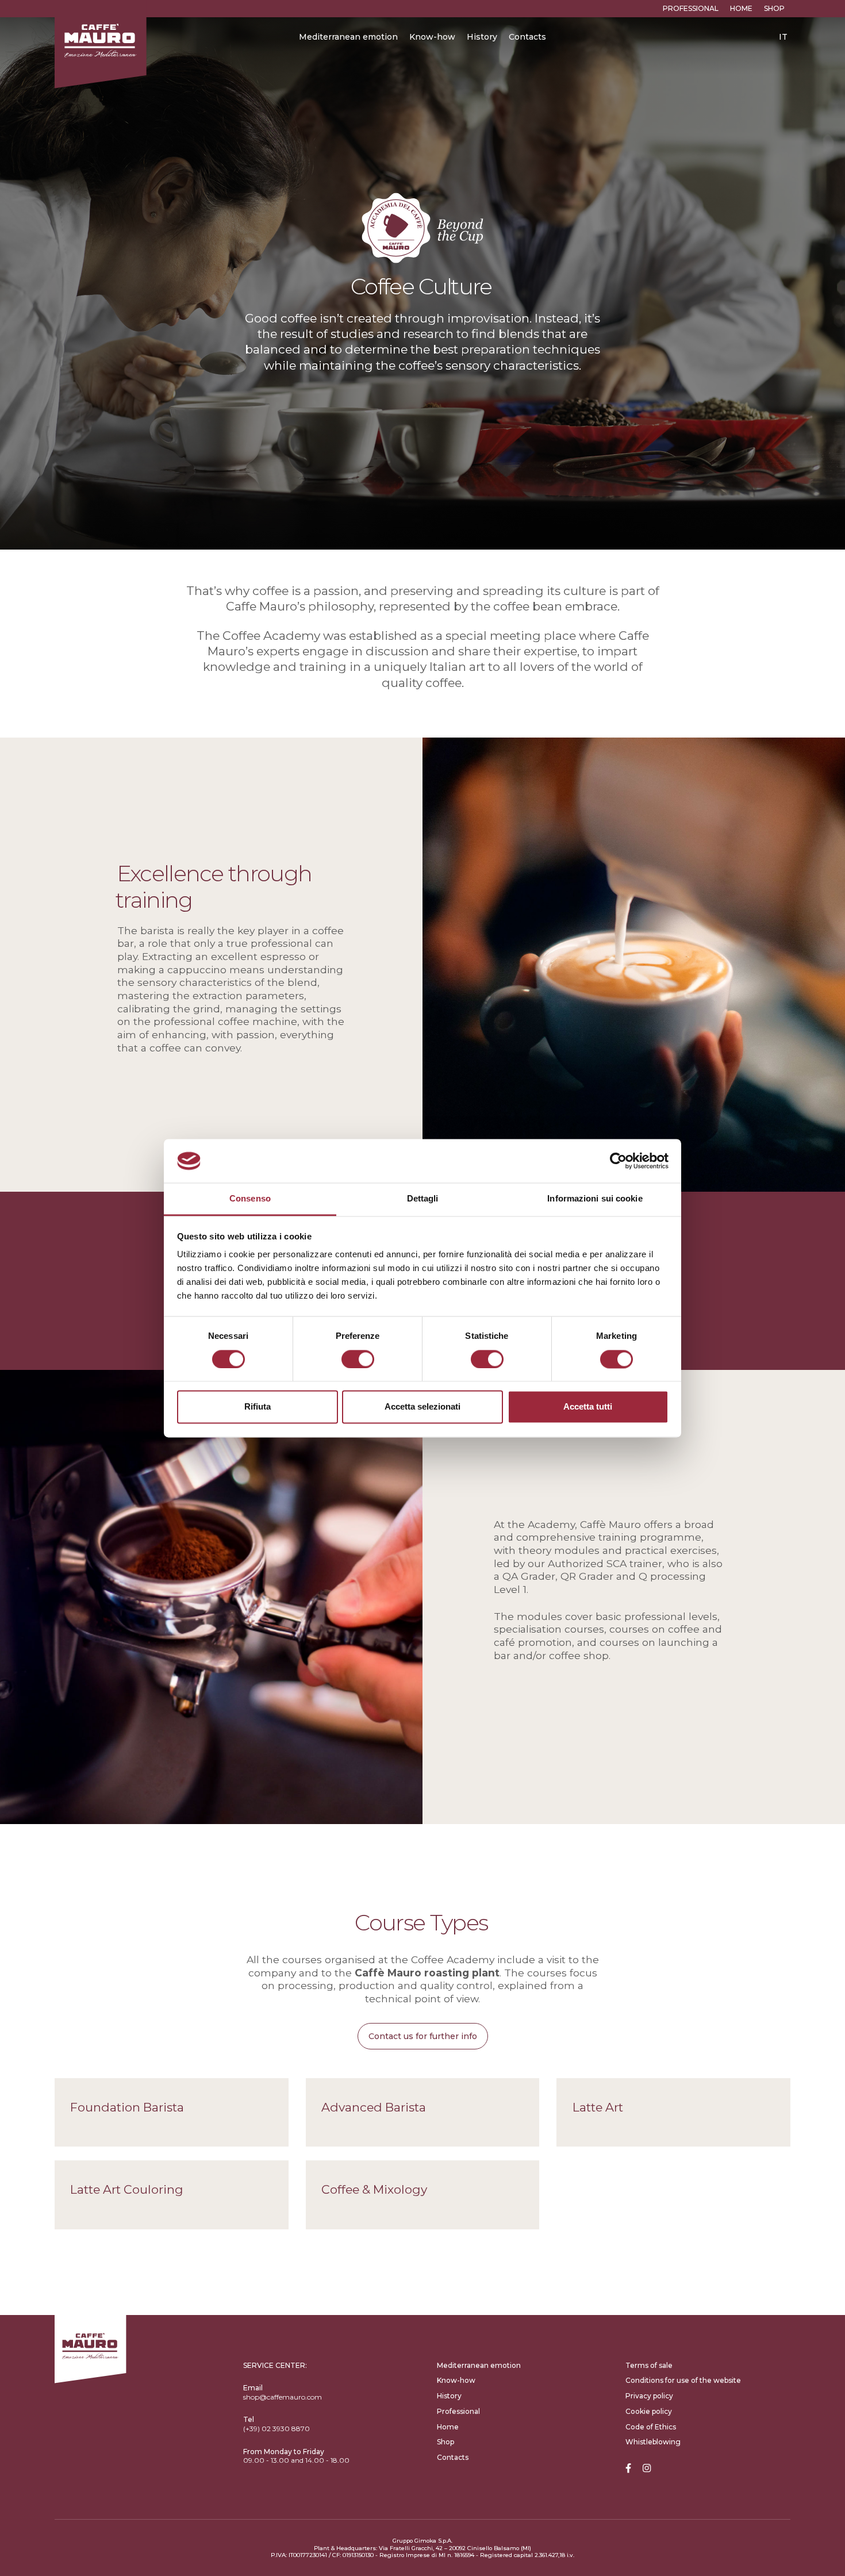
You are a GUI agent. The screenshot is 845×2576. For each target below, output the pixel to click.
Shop (774, 8)
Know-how (432, 37)
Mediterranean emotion (348, 37)
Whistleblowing (653, 2442)
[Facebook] (628, 2469)
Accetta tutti (588, 1407)
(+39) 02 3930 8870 (276, 2429)
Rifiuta (258, 1407)
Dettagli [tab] (423, 1199)
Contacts (527, 37)
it (783, 37)
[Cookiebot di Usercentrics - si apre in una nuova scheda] (618, 1161)
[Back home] (101, 44)
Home (741, 8)
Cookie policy (649, 2411)
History (482, 37)
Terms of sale (649, 2365)
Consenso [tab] (250, 1199)
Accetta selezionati (422, 1407)
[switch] (358, 1359)
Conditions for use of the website (683, 2380)
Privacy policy (649, 2396)
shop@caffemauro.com (283, 2397)
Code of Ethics (651, 2427)
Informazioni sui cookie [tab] (595, 1199)
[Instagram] (647, 2469)
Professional (691, 8)
